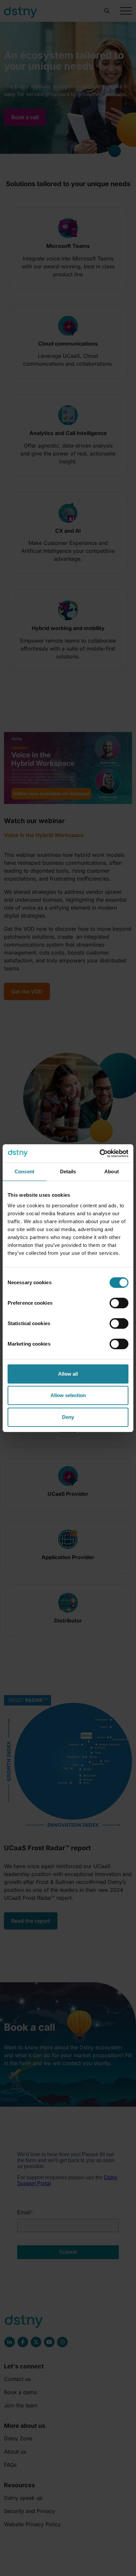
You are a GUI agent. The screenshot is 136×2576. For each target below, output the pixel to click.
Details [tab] (68, 1171)
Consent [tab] (24, 1171)
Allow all (68, 1374)
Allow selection (68, 1395)
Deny (68, 1417)
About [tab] (112, 1171)
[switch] (119, 1303)
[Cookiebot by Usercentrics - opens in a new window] (100, 1154)
